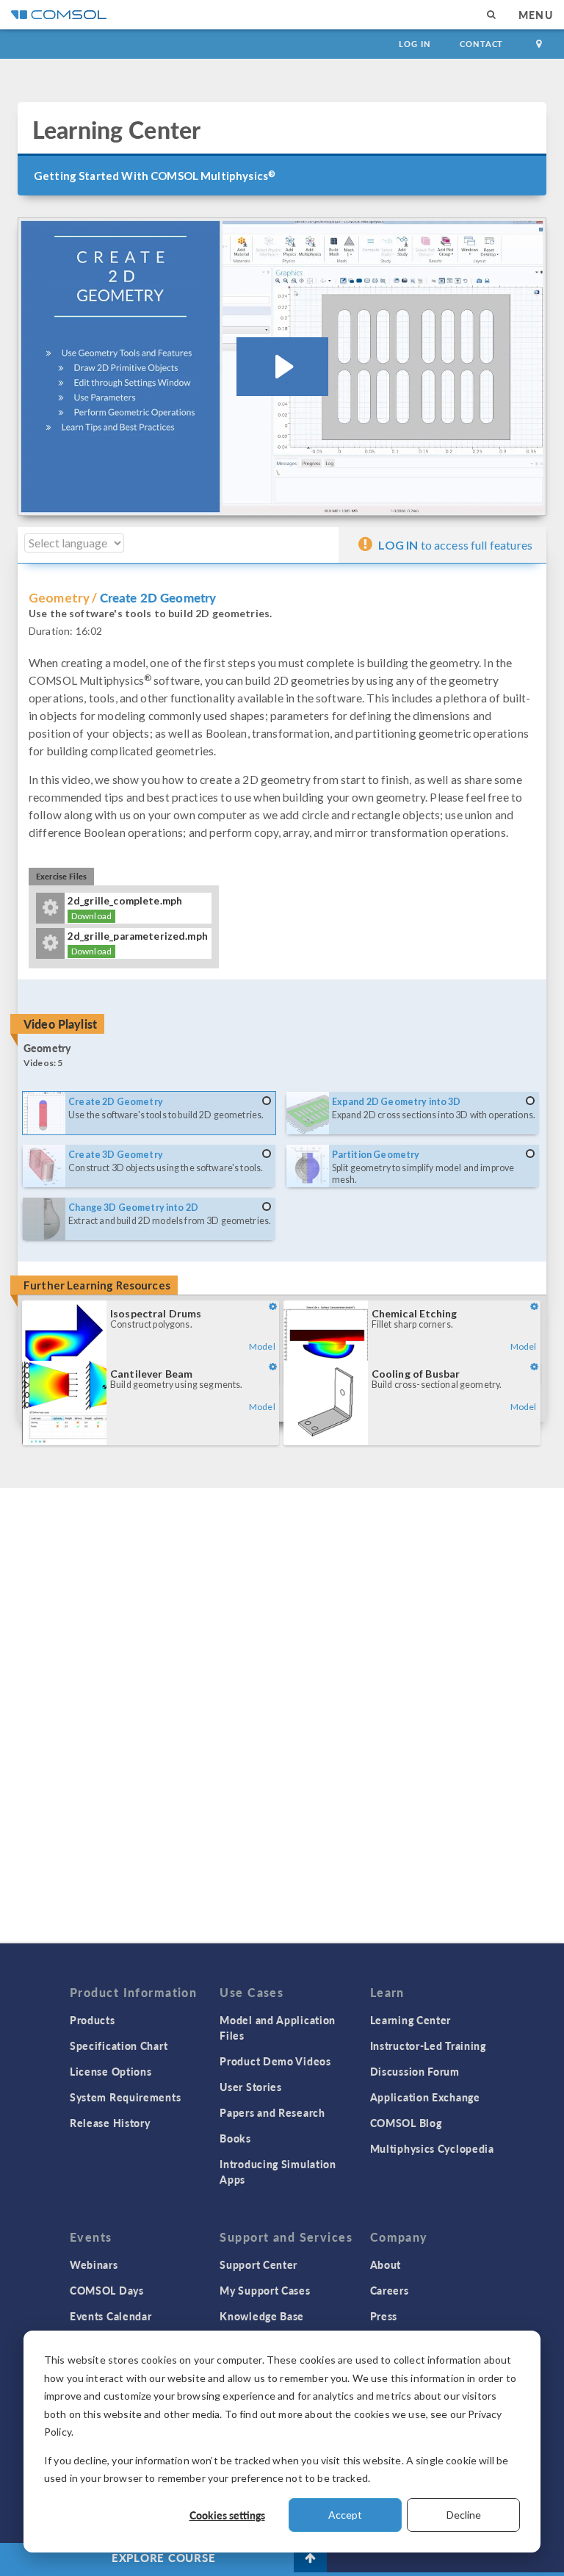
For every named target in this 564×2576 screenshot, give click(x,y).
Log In (415, 44)
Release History (110, 2123)
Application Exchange (425, 2097)
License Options (111, 2071)
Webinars (94, 2264)
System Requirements (125, 2097)
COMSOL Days (107, 2290)
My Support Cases (265, 2290)
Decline (464, 2515)
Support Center (258, 2264)
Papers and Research (272, 2112)
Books (235, 2138)
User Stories (250, 2087)
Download (91, 916)
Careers (390, 2290)
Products (93, 2020)
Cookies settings (227, 2515)
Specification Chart (119, 2046)
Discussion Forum (415, 2071)
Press (384, 2316)
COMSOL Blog (406, 2123)
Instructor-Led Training (428, 2046)
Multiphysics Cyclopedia (432, 2148)
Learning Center (411, 2020)
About (386, 2264)
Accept (345, 2515)
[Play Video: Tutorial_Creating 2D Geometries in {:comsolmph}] (282, 367)
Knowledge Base (262, 2316)
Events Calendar (111, 2316)
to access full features (455, 545)
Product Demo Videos (275, 2061)
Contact (481, 44)
